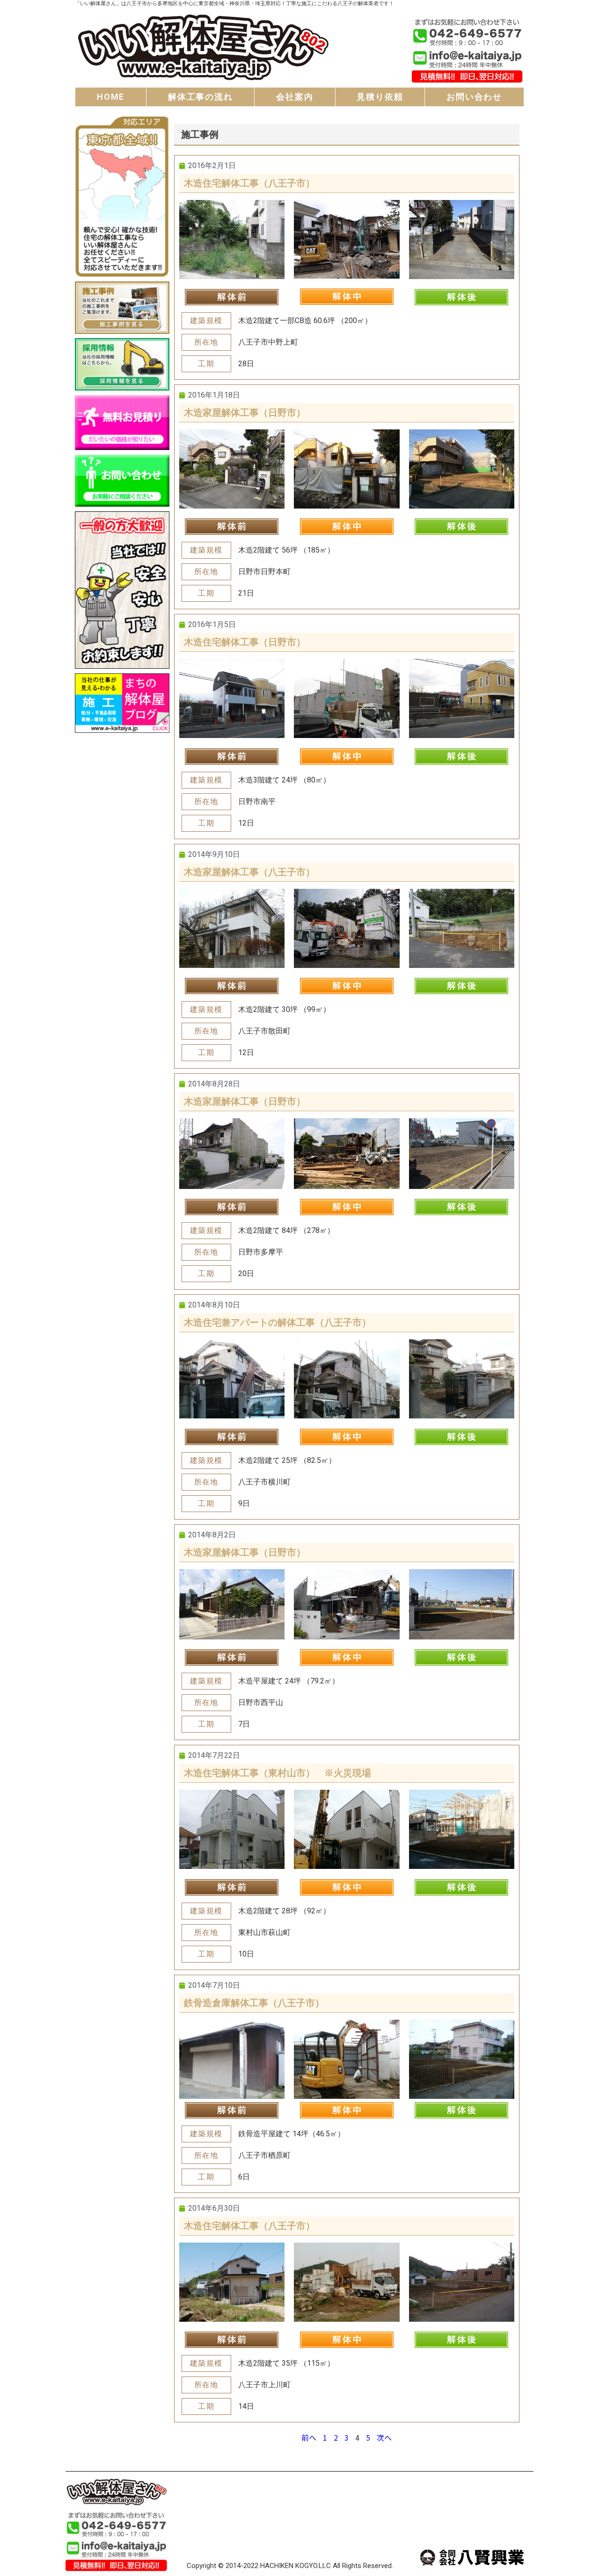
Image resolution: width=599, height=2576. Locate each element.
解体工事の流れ (201, 97)
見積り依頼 (380, 97)
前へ (309, 2437)
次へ (384, 2437)
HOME (111, 97)
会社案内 (295, 97)
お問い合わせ (474, 97)
